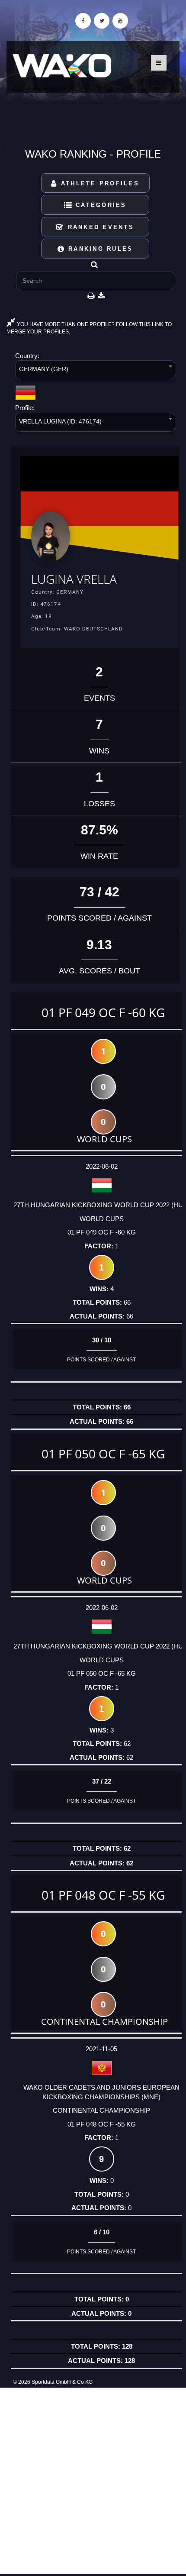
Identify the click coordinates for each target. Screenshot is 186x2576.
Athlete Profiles (99, 183)
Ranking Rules (99, 249)
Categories (100, 205)
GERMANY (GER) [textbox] (44, 369)
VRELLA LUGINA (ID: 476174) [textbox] (60, 421)
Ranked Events (99, 227)
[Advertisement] (93, 2481)
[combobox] (95, 371)
